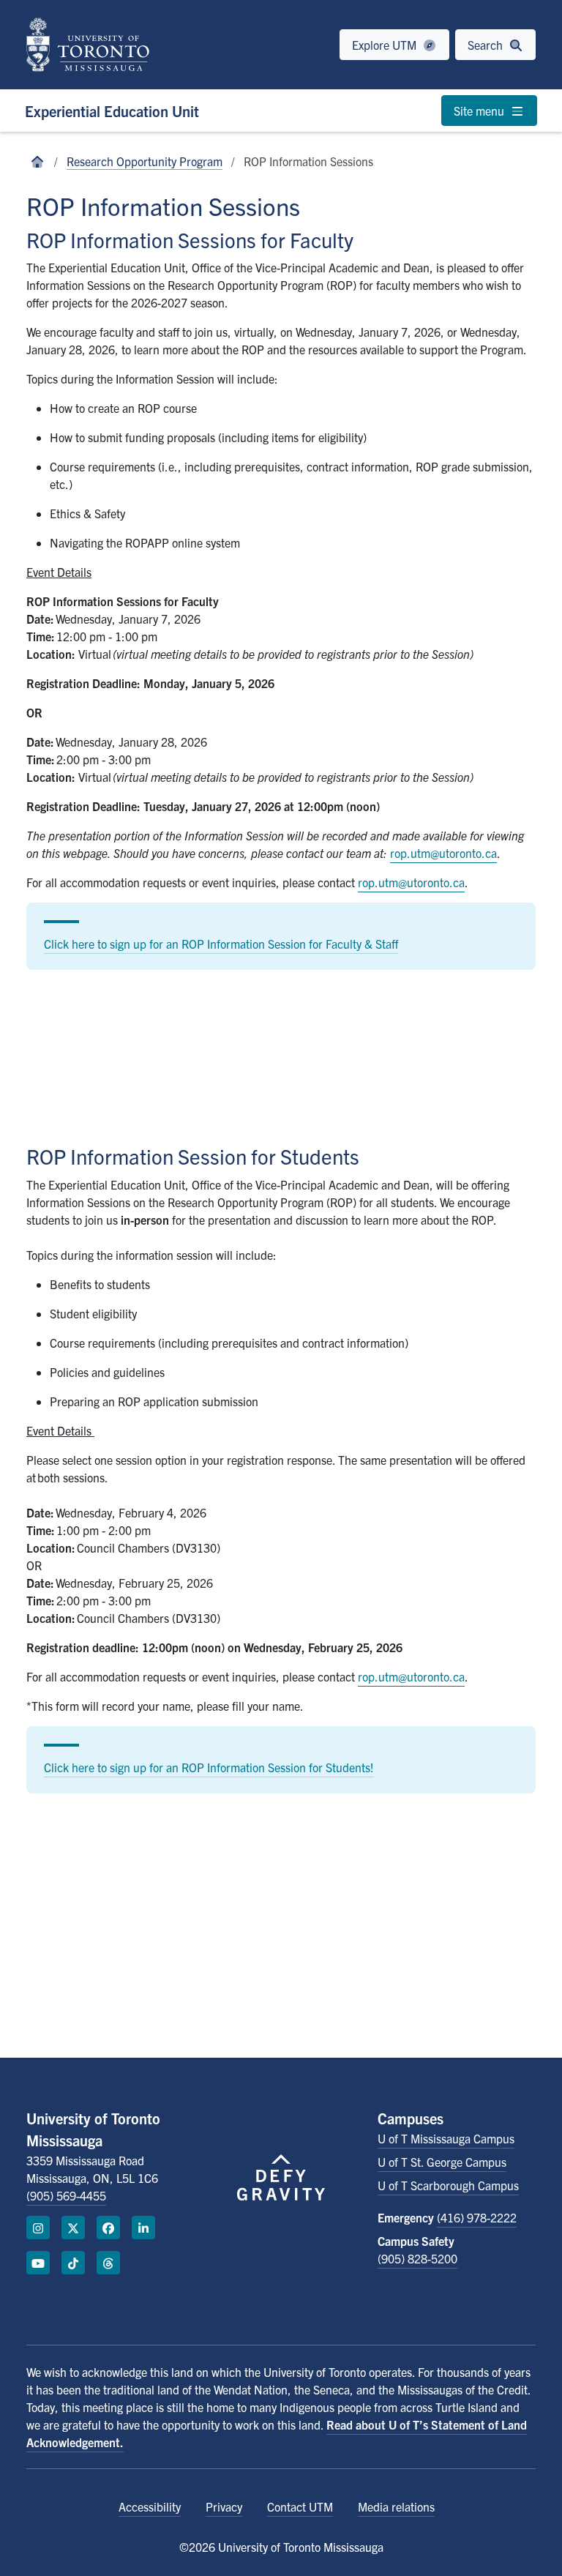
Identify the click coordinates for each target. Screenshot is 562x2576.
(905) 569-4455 (66, 2195)
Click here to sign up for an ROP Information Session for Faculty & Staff (221, 944)
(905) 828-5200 (417, 2258)
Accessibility (150, 2506)
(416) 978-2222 (477, 2217)
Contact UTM (300, 2506)
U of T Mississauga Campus (446, 2138)
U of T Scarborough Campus (448, 2185)
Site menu (480, 111)
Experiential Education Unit (112, 111)
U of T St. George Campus (442, 2162)
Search (487, 45)
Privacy (224, 2506)
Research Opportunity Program (145, 161)
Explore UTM (386, 45)
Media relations (396, 2506)
